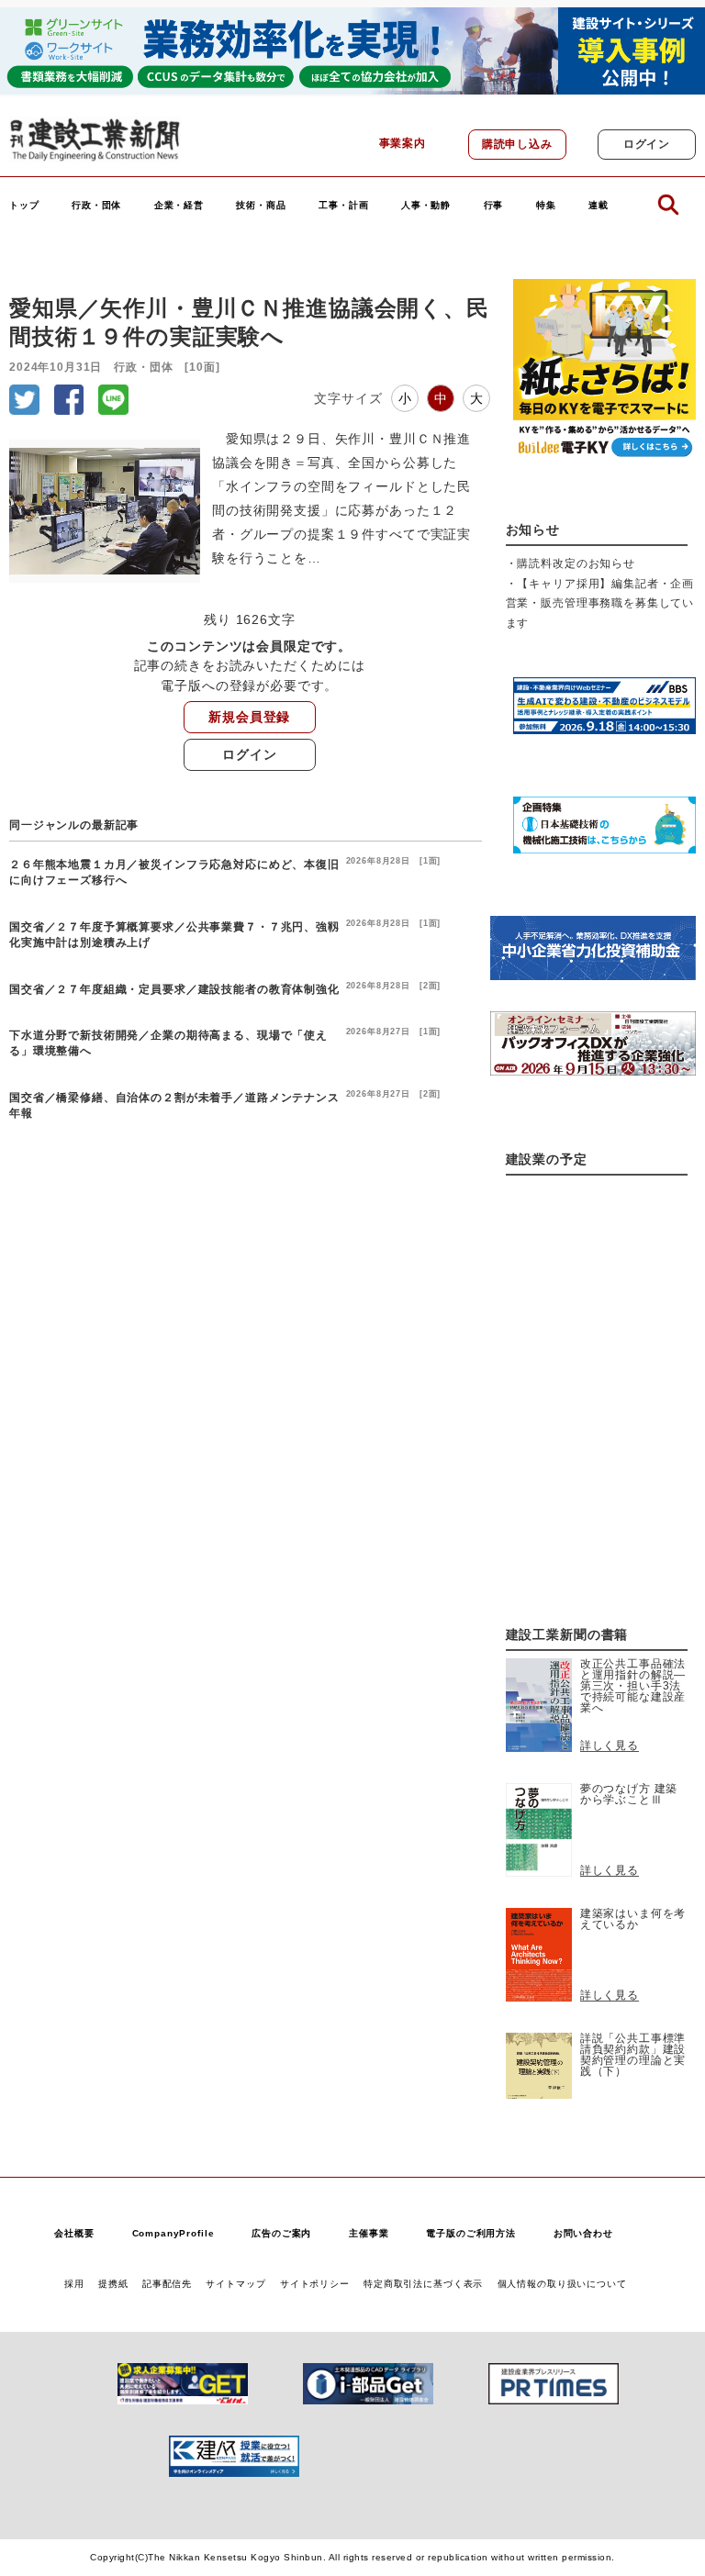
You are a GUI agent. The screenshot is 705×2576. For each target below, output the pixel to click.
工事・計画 (343, 206)
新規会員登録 (249, 717)
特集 (546, 206)
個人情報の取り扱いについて (562, 2284)
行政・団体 (96, 206)
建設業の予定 (547, 1160)
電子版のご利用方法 (471, 2233)
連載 (599, 206)
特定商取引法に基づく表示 (423, 2284)
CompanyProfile (173, 2233)
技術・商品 (261, 206)
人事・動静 (426, 206)
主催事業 (369, 2233)
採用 (74, 2284)
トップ (24, 206)
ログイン (647, 144)
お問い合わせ (583, 2233)
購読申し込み (517, 144)
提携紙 (113, 2284)
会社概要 (74, 2233)
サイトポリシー (315, 2284)
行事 (494, 206)
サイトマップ (235, 2284)
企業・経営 (179, 206)
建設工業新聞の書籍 (567, 1635)
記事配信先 (167, 2284)
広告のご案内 (281, 2233)
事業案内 (403, 143)
